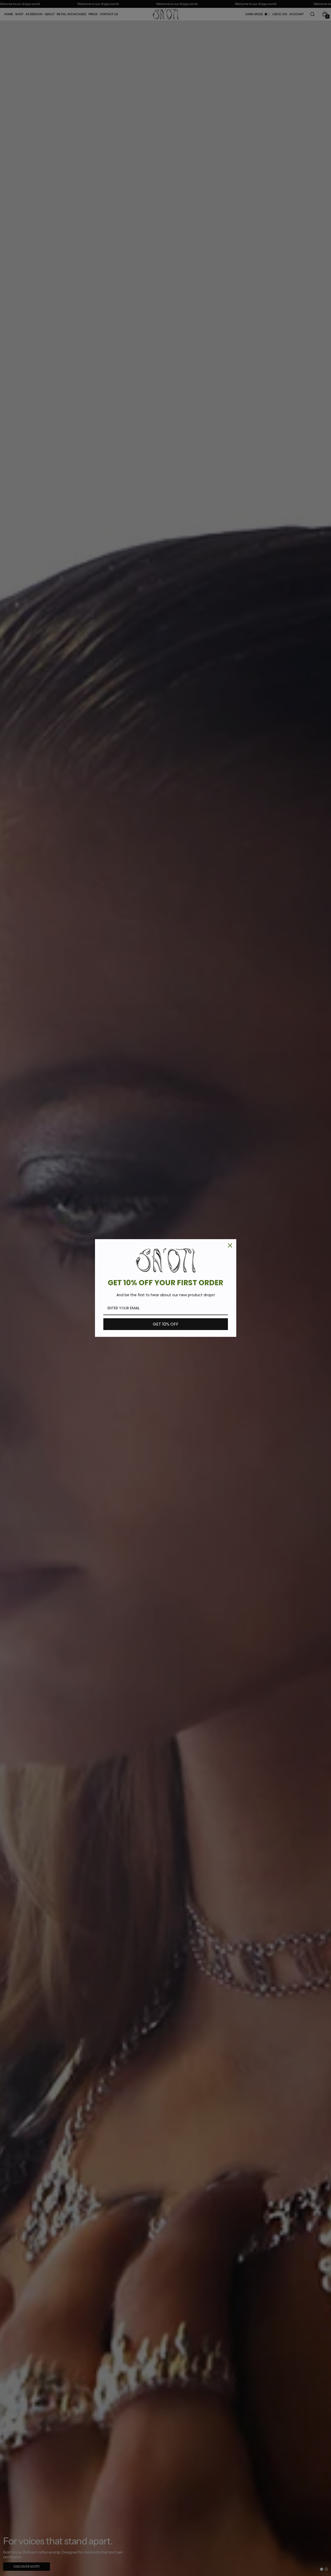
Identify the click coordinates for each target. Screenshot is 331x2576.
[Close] (230, 1245)
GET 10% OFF (166, 1324)
